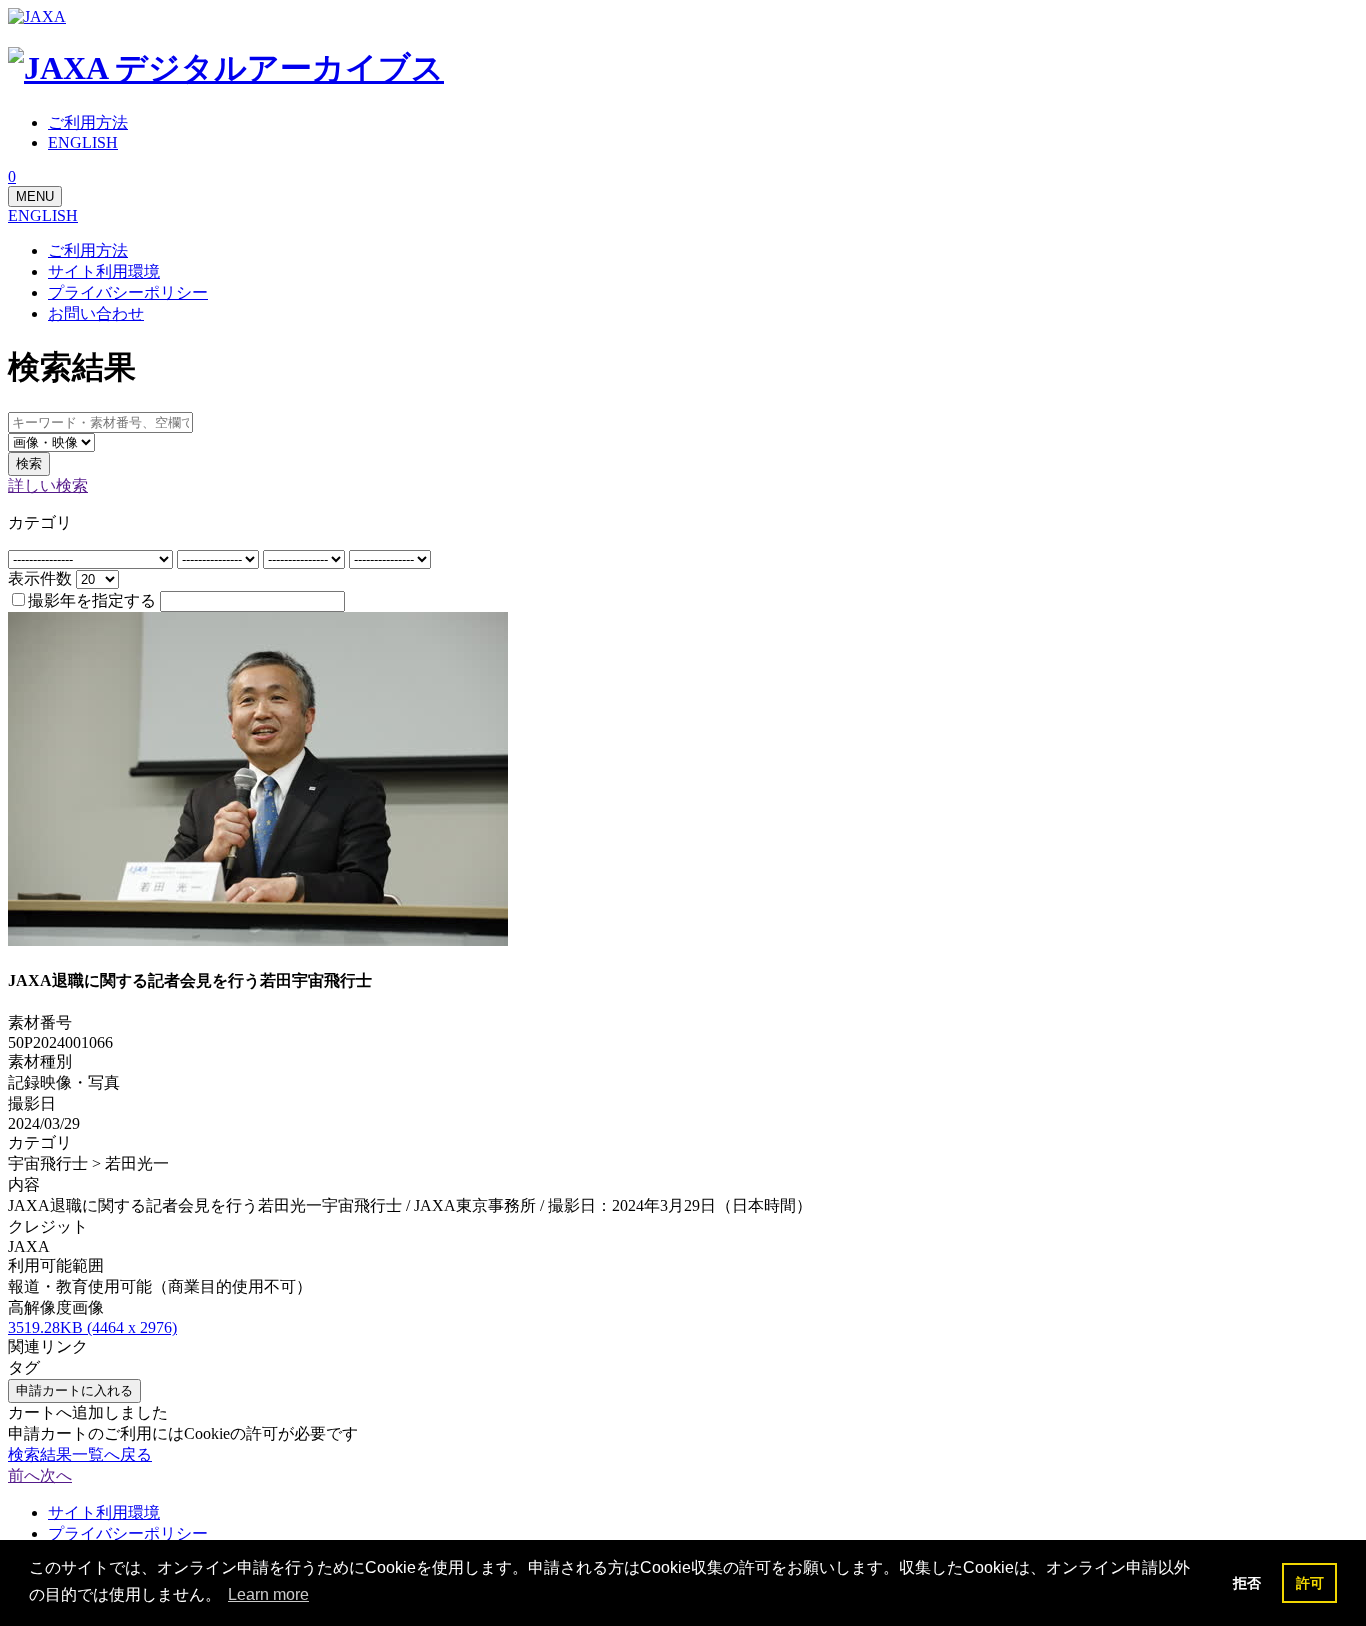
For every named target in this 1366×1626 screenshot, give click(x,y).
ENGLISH (43, 215)
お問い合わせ (96, 313)
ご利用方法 (88, 250)
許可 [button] (1310, 1583)
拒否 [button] (1247, 1583)
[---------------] (220, 558)
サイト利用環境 (104, 271)
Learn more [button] (268, 1594)
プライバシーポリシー (128, 292)
